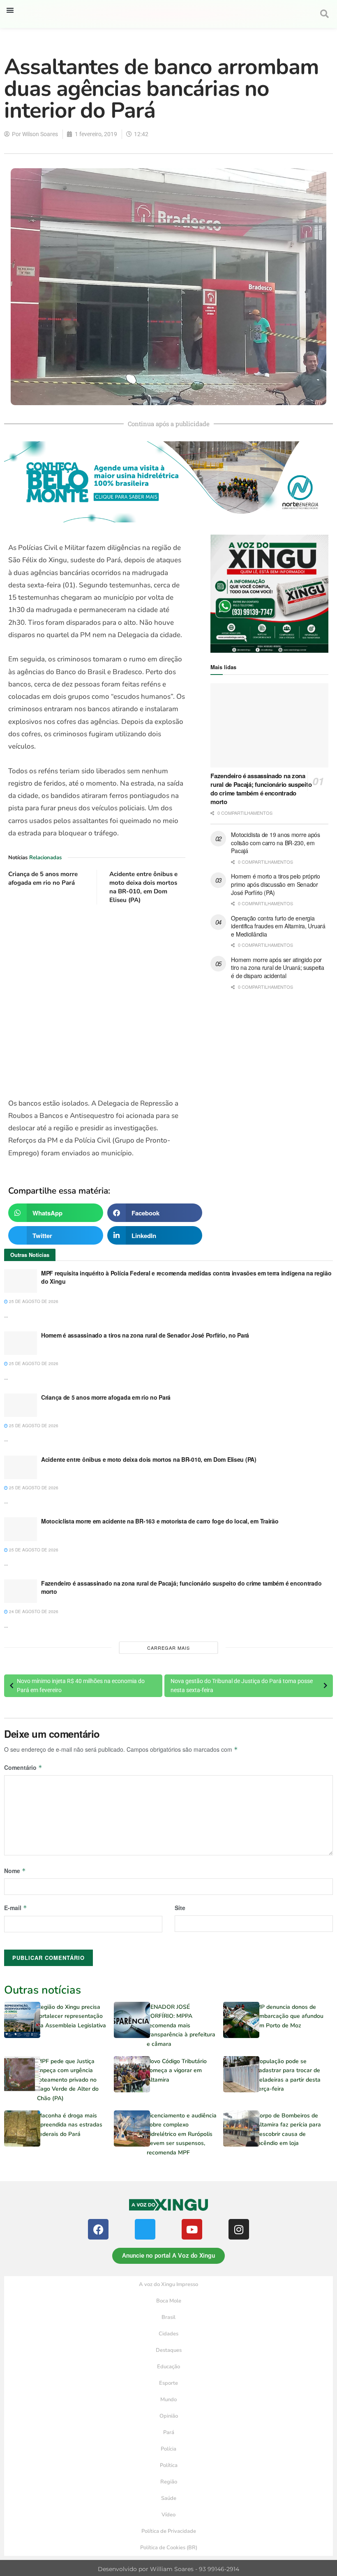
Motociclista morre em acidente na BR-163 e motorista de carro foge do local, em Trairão (160, 1521)
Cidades (168, 2334)
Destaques (169, 2350)
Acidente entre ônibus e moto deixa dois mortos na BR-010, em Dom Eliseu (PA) (143, 887)
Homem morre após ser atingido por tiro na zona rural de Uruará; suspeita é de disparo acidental (277, 968)
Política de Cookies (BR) (169, 2548)
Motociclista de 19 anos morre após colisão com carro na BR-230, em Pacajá (275, 843)
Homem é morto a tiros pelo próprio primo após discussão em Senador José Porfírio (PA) (275, 884)
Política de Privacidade (169, 2531)
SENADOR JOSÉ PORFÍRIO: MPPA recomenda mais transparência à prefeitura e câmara (181, 2025)
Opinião (169, 2416)
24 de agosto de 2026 (33, 1611)
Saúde (169, 2498)
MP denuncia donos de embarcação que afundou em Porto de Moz (290, 2016)
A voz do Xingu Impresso (168, 2284)
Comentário (23, 1767)
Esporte (168, 2383)
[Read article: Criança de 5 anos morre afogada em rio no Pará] (21, 1405)
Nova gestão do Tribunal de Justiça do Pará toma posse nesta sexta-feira (242, 1686)
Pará (169, 2432)
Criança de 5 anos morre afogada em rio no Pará (43, 878)
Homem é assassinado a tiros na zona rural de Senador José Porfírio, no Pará (145, 1335)
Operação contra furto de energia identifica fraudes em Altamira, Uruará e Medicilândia (278, 926)
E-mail (16, 1908)
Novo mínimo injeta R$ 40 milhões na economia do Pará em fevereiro (81, 1686)
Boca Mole (169, 2301)
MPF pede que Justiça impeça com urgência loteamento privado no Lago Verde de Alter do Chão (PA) (68, 2080)
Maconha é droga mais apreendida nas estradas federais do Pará (70, 2125)
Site (180, 1908)
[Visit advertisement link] (97, 1001)
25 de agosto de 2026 (33, 1301)
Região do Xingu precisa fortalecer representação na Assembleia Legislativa (72, 2016)
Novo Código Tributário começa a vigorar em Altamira (177, 2071)
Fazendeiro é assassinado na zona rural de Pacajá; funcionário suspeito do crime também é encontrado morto (261, 789)
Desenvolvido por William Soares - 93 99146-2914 (168, 2569)
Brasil (168, 2317)
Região (169, 2482)
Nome (15, 1871)
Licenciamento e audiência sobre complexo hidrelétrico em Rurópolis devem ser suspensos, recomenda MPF (182, 2134)
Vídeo (168, 2515)
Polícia (168, 2449)
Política (169, 2465)
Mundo (168, 2400)
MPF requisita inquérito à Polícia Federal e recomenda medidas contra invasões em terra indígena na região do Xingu (186, 1277)
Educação (168, 2367)
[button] (10, 10)
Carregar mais (168, 1648)
